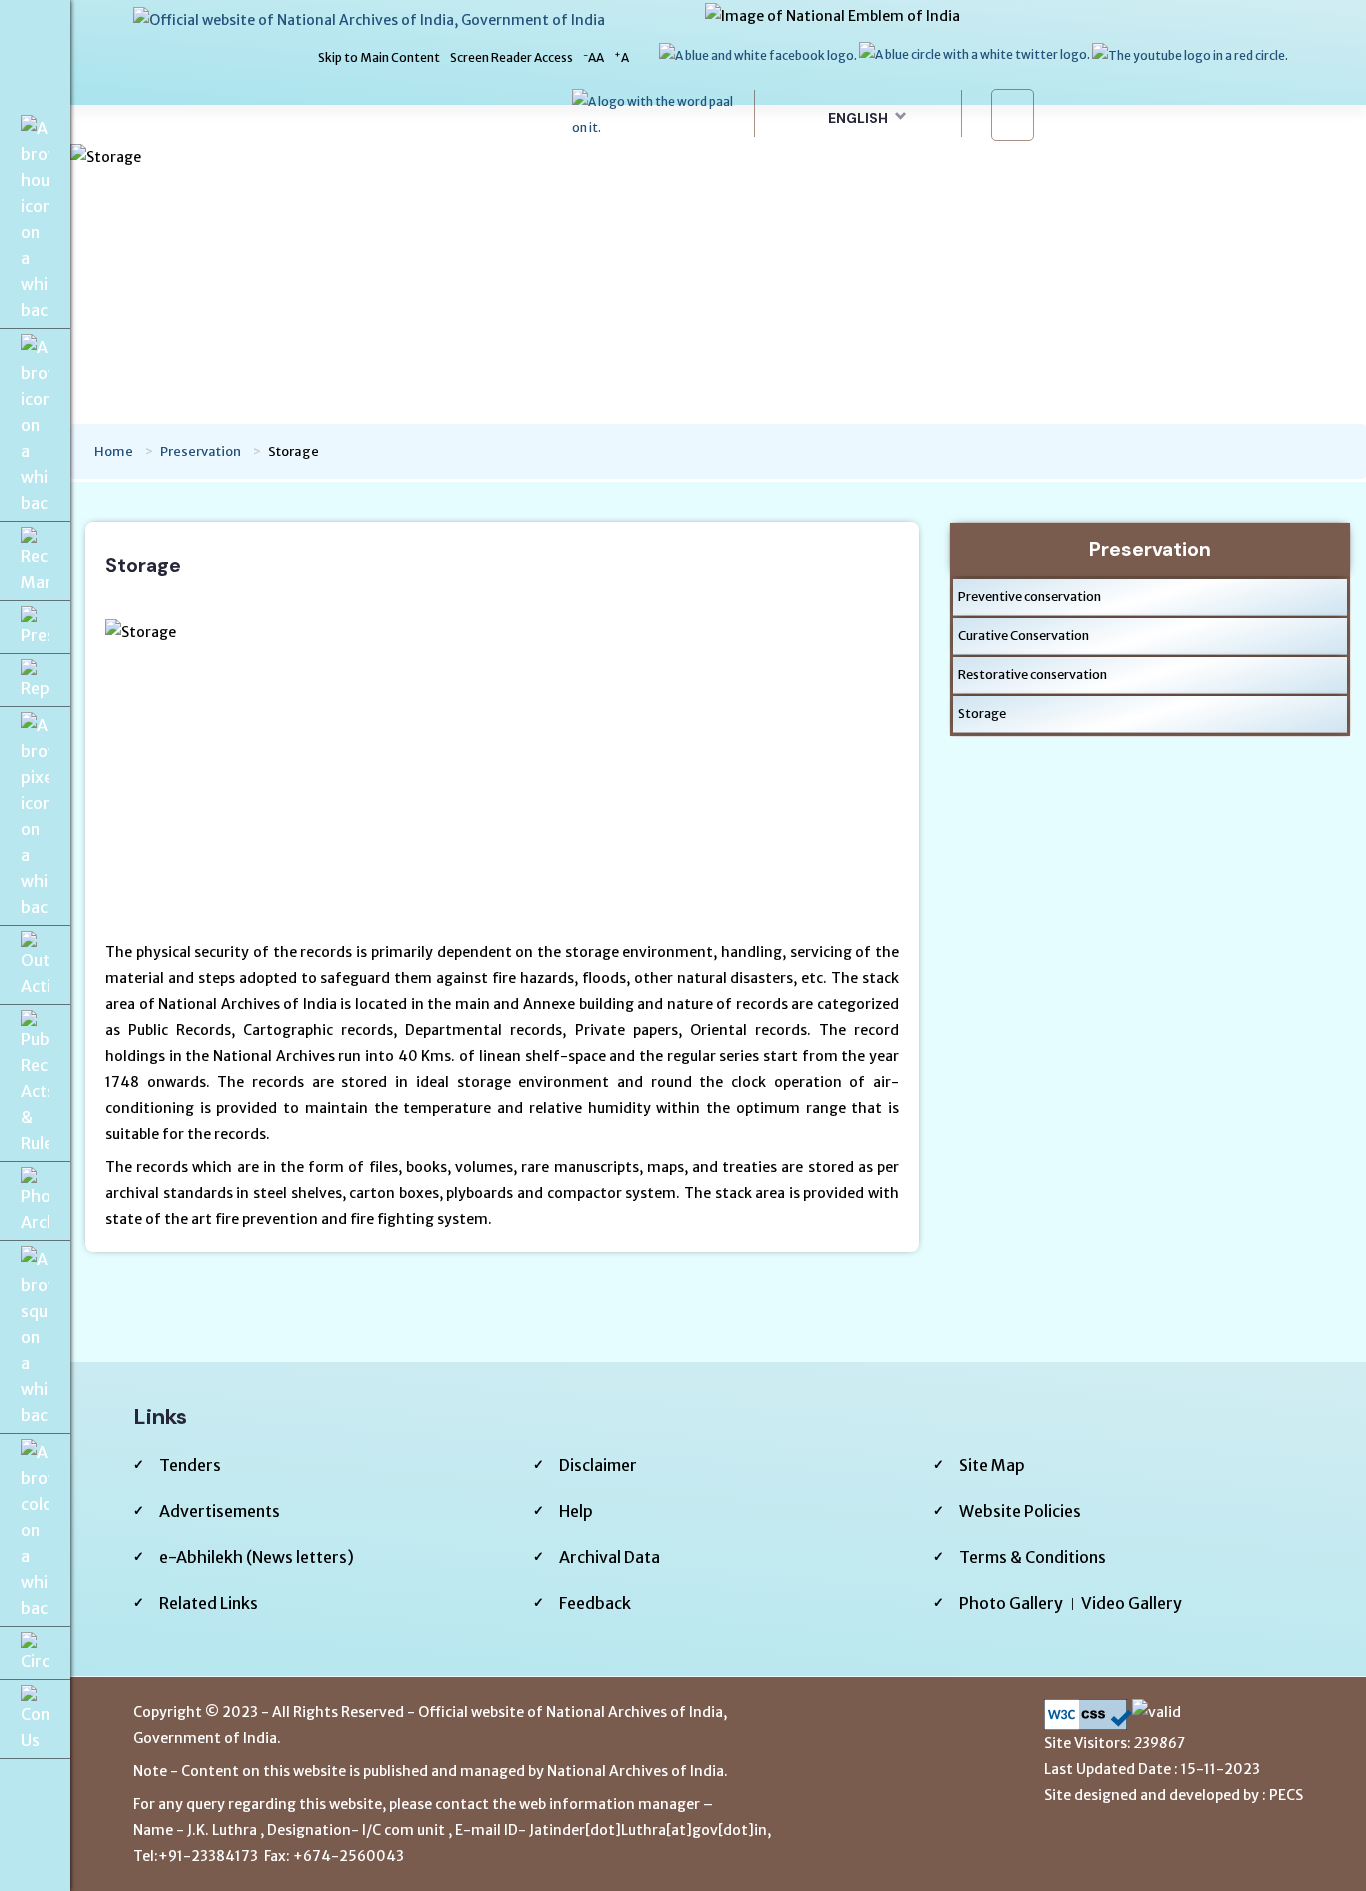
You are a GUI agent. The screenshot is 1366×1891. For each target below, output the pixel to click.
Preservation (200, 451)
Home (113, 451)
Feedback (595, 1603)
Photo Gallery (1011, 1603)
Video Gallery (1131, 1603)
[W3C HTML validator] (1176, 1714)
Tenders (190, 1465)
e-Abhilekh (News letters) (256, 1557)
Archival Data (609, 1557)
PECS (1286, 1795)
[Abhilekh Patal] (657, 113)
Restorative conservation (1032, 674)
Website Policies (1020, 1511)
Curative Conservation (1023, 635)
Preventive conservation (1029, 596)
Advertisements (219, 1511)
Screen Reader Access (511, 57)
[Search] (1015, 115)
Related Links (208, 1603)
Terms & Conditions (1032, 1557)
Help (576, 1511)
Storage (982, 713)
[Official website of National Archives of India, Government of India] (369, 19)
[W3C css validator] (1088, 1714)
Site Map (992, 1465)
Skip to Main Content (379, 57)
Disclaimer (598, 1465)
